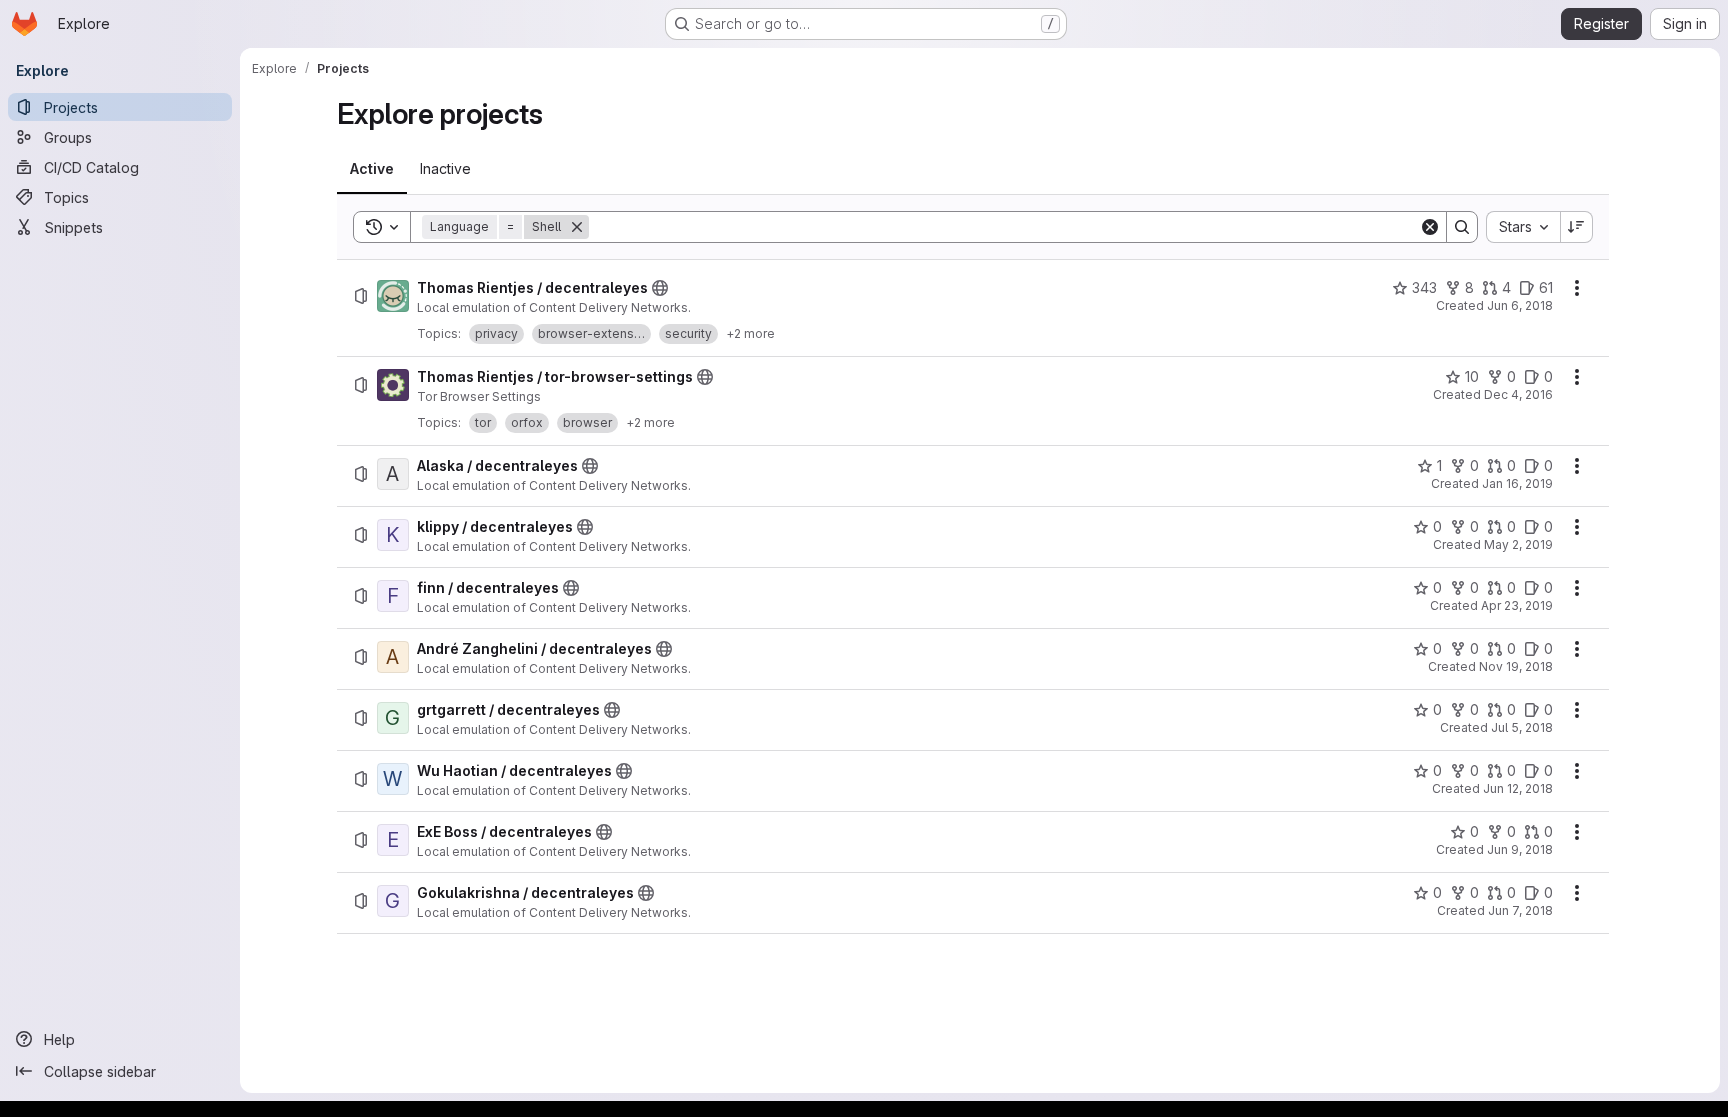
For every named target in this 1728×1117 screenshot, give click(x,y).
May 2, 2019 (1518, 544)
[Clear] (1430, 227)
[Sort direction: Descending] (1577, 227)
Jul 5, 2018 (1522, 727)
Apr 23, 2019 (1517, 605)
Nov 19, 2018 (1516, 666)
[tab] (372, 169)
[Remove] (577, 227)
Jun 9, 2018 (1520, 849)
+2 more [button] (750, 333)
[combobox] (1523, 227)
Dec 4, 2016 (1518, 394)
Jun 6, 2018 (1520, 305)
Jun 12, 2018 (1518, 788)
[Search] (1462, 227)
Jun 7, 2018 (1520, 910)
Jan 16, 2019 (1517, 483)
